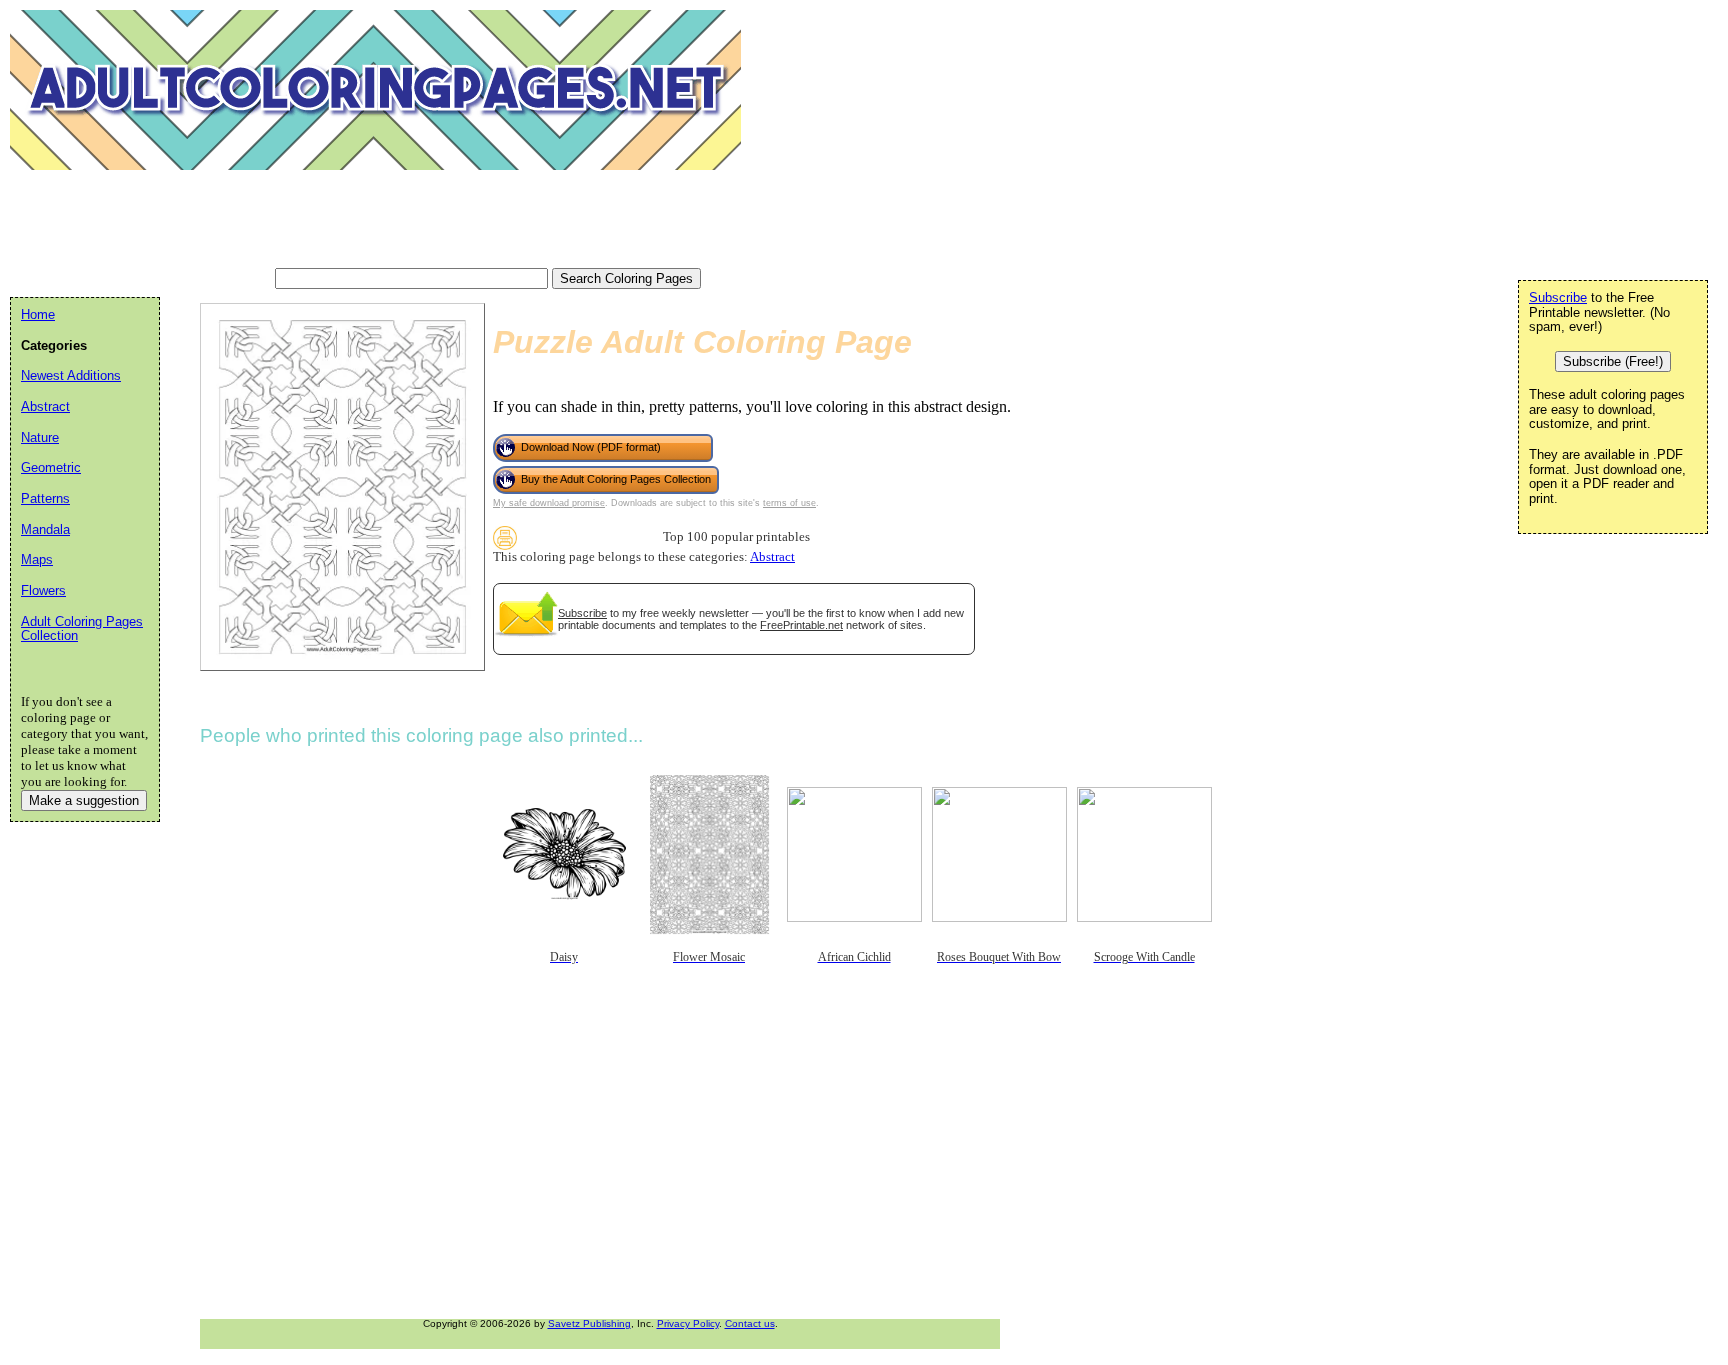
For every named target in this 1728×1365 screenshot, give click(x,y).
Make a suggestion (84, 800)
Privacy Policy (688, 1323)
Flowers (43, 590)
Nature (40, 437)
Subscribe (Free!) (1613, 361)
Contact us (750, 1323)
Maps (37, 559)
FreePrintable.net (801, 625)
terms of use (789, 503)
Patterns (45, 498)
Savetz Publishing (589, 1323)
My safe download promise (549, 503)
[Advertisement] (374, 220)
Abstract (772, 557)
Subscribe (582, 613)
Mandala (45, 529)
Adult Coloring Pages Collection (82, 629)
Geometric (51, 467)
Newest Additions (71, 375)
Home (38, 314)
